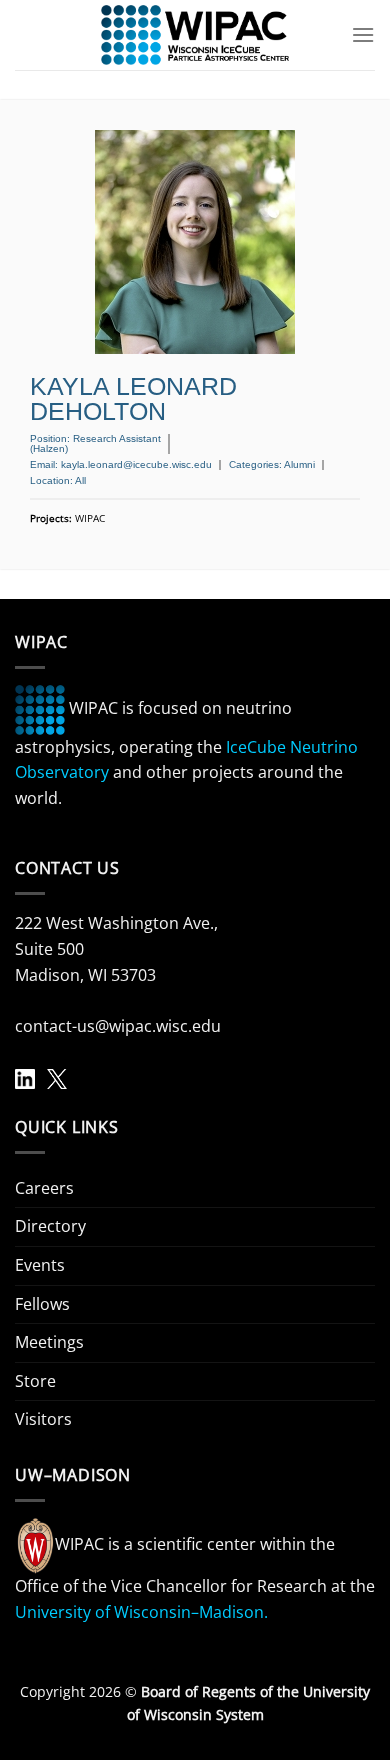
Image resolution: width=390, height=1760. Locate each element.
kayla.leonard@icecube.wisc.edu (136, 464)
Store (35, 1381)
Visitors (43, 1419)
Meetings (49, 1342)
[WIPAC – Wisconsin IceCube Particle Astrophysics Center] (195, 35)
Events (40, 1265)
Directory (50, 1226)
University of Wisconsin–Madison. (141, 1612)
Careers (44, 1188)
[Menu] (363, 34)
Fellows (42, 1304)
